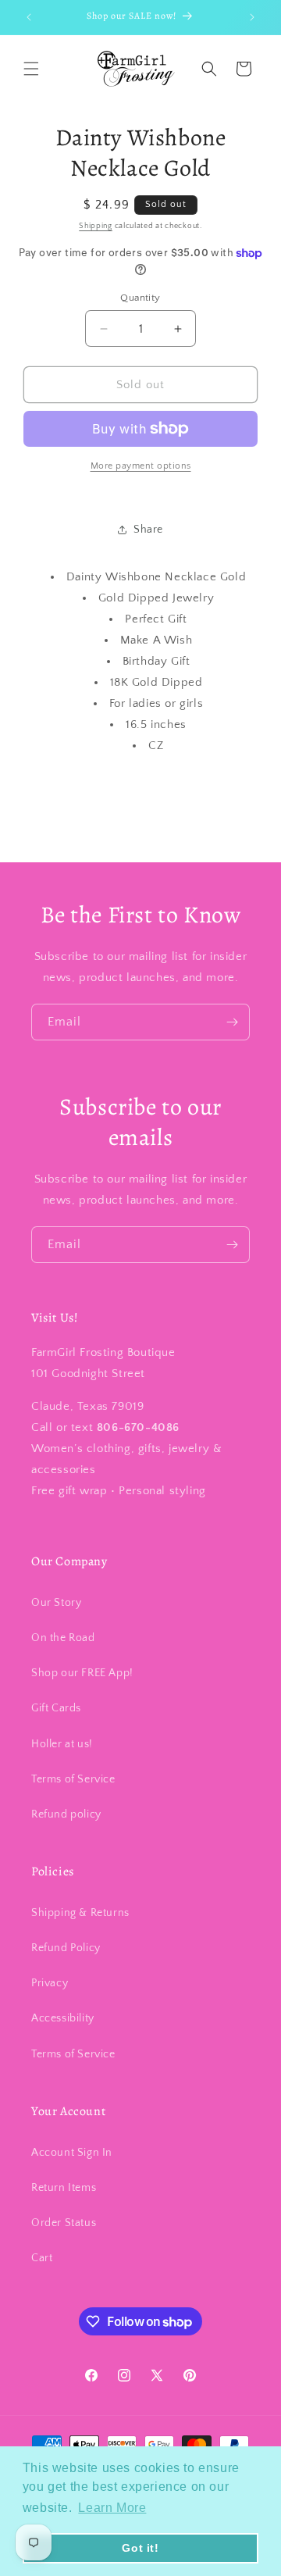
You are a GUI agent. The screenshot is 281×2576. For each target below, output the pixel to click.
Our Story (56, 1603)
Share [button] (148, 530)
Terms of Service (73, 1779)
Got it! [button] (140, 2548)
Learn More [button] (112, 2508)
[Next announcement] (252, 17)
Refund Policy (66, 1948)
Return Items (64, 2188)
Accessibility (63, 2018)
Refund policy (66, 1814)
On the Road (63, 1638)
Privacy (50, 1983)
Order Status (64, 2223)
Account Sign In (72, 2153)
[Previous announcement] (29, 17)
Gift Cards (56, 1708)
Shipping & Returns (80, 1913)
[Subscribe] (232, 1022)
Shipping (96, 226)
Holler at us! (62, 1744)
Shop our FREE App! (82, 1673)
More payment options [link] (141, 466)
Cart (42, 2258)
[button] (31, 69)
